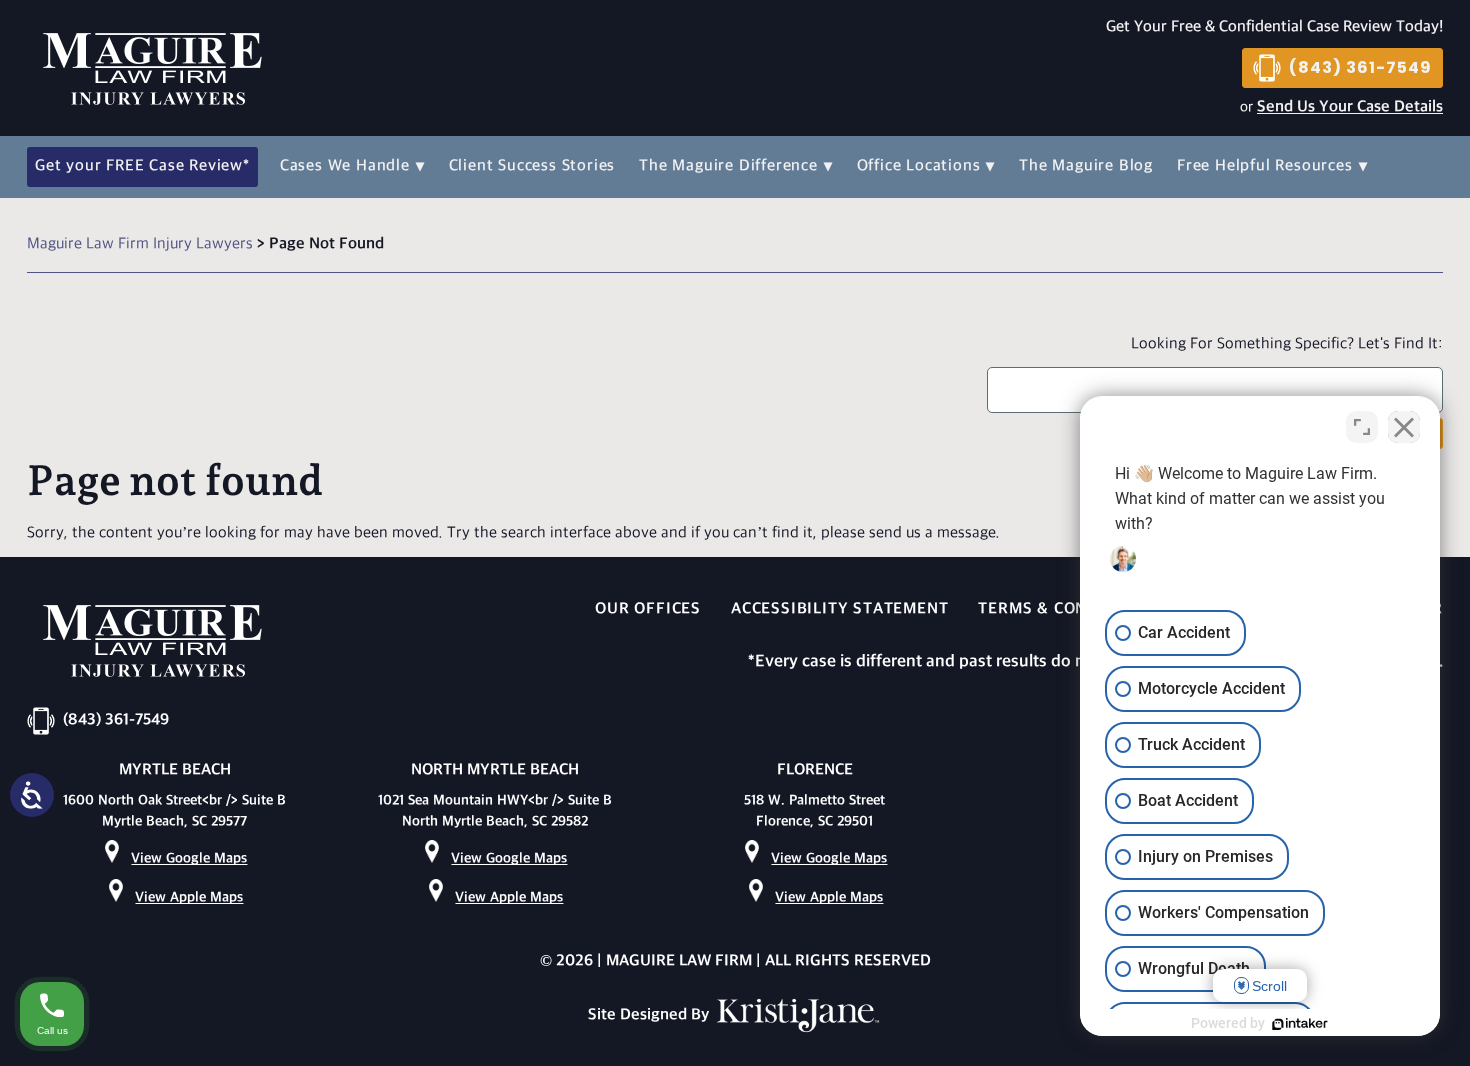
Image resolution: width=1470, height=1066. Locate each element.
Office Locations (919, 166)
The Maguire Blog (1086, 166)
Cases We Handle (345, 166)
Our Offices (648, 609)
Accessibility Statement (839, 609)
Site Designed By (650, 1015)
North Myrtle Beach (495, 770)
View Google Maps (189, 858)
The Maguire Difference (728, 166)
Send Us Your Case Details (1350, 107)
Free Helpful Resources (1265, 166)
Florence (815, 770)
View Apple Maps (189, 897)
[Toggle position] (1362, 427)
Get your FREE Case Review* (142, 166)
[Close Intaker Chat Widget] (1404, 427)
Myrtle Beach (175, 770)
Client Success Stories (532, 166)
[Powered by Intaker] (1300, 1024)
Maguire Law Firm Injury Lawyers (140, 244)
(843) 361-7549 (1360, 67)
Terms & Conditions (1065, 609)
